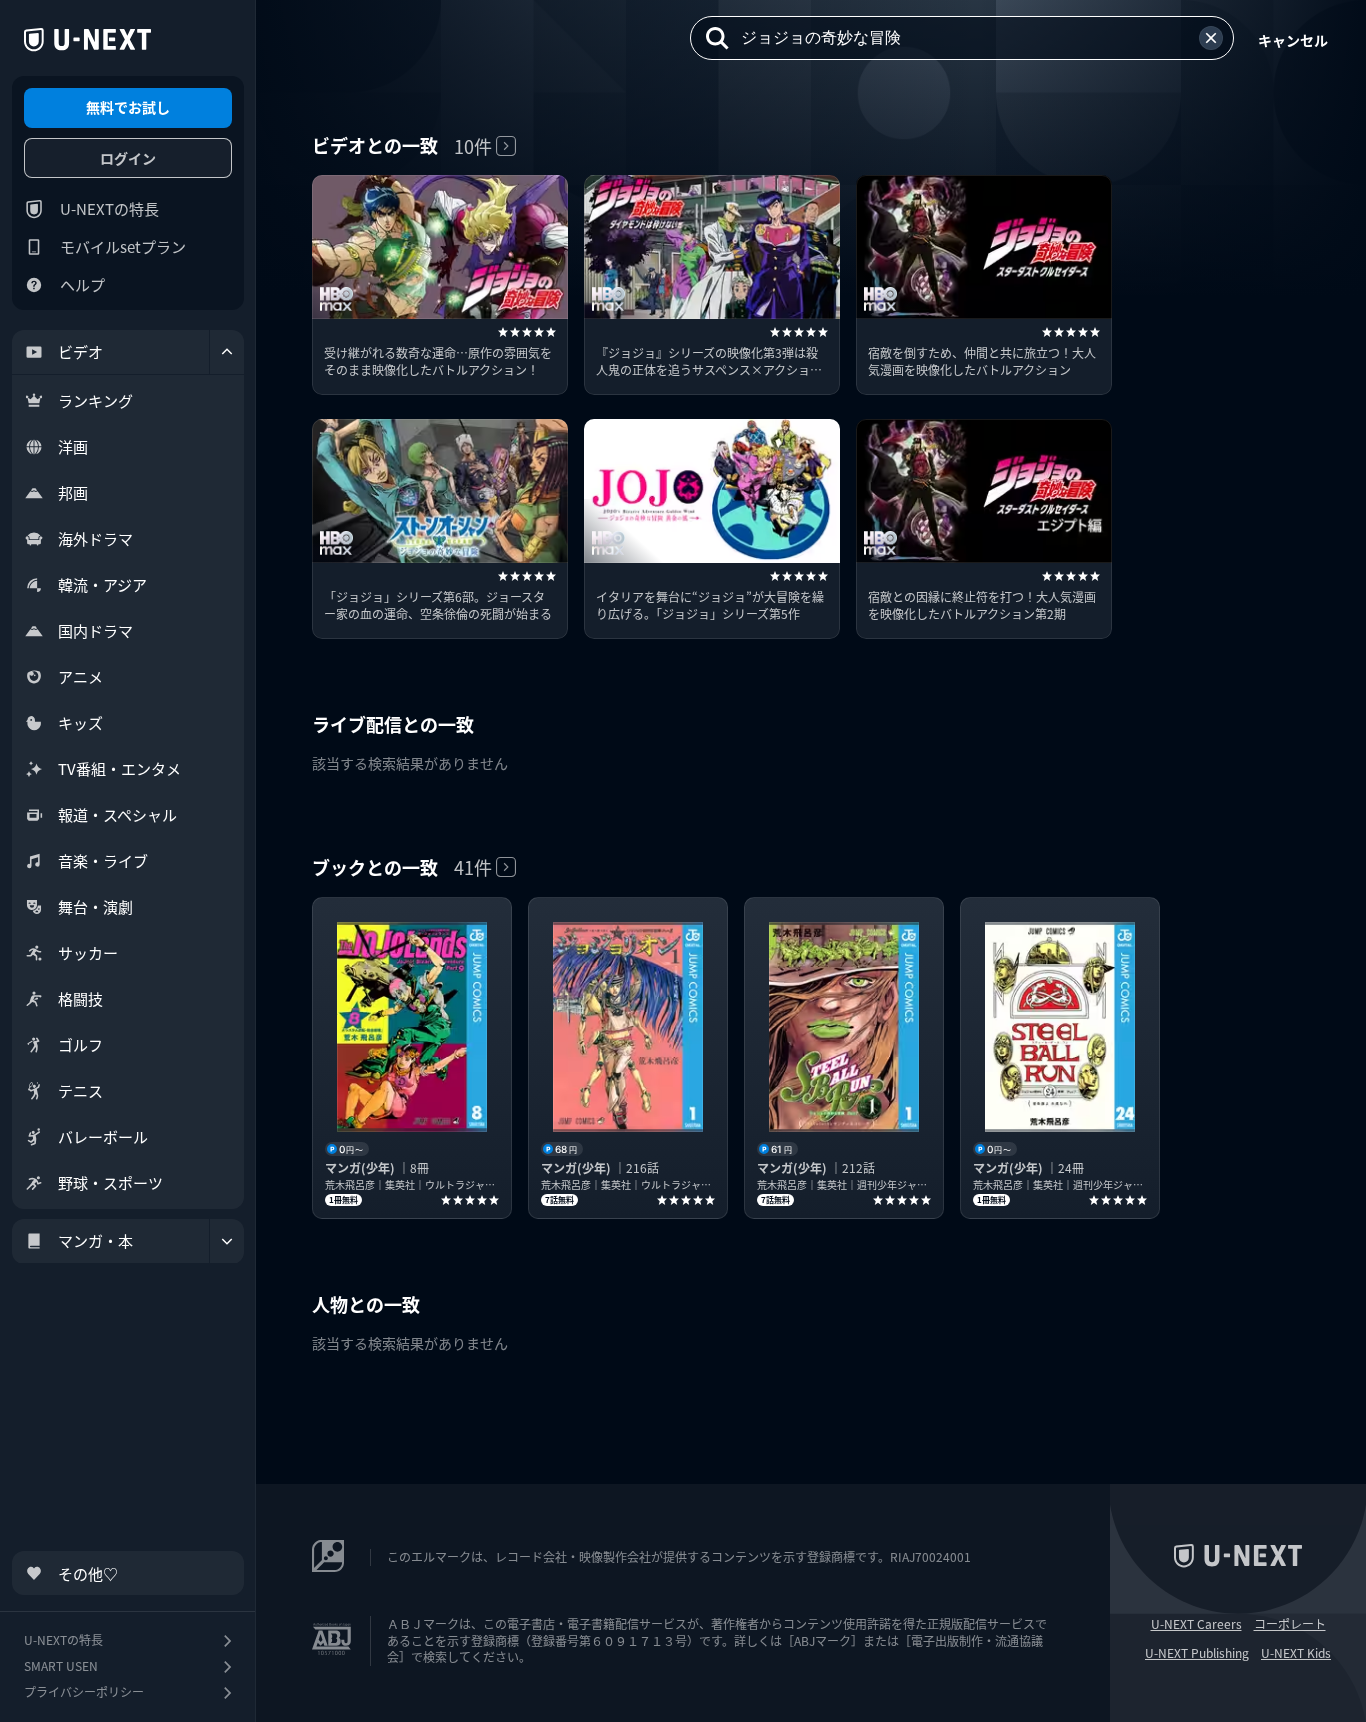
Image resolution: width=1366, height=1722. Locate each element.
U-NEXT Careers (1196, 1624)
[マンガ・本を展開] (227, 1241)
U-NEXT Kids (1296, 1653)
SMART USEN (61, 1665)
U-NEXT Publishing (1197, 1653)
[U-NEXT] (87, 40)
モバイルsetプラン (123, 246)
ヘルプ (82, 284)
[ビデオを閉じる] (227, 352)
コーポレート (1290, 1624)
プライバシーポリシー (84, 1691)
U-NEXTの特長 (109, 208)
